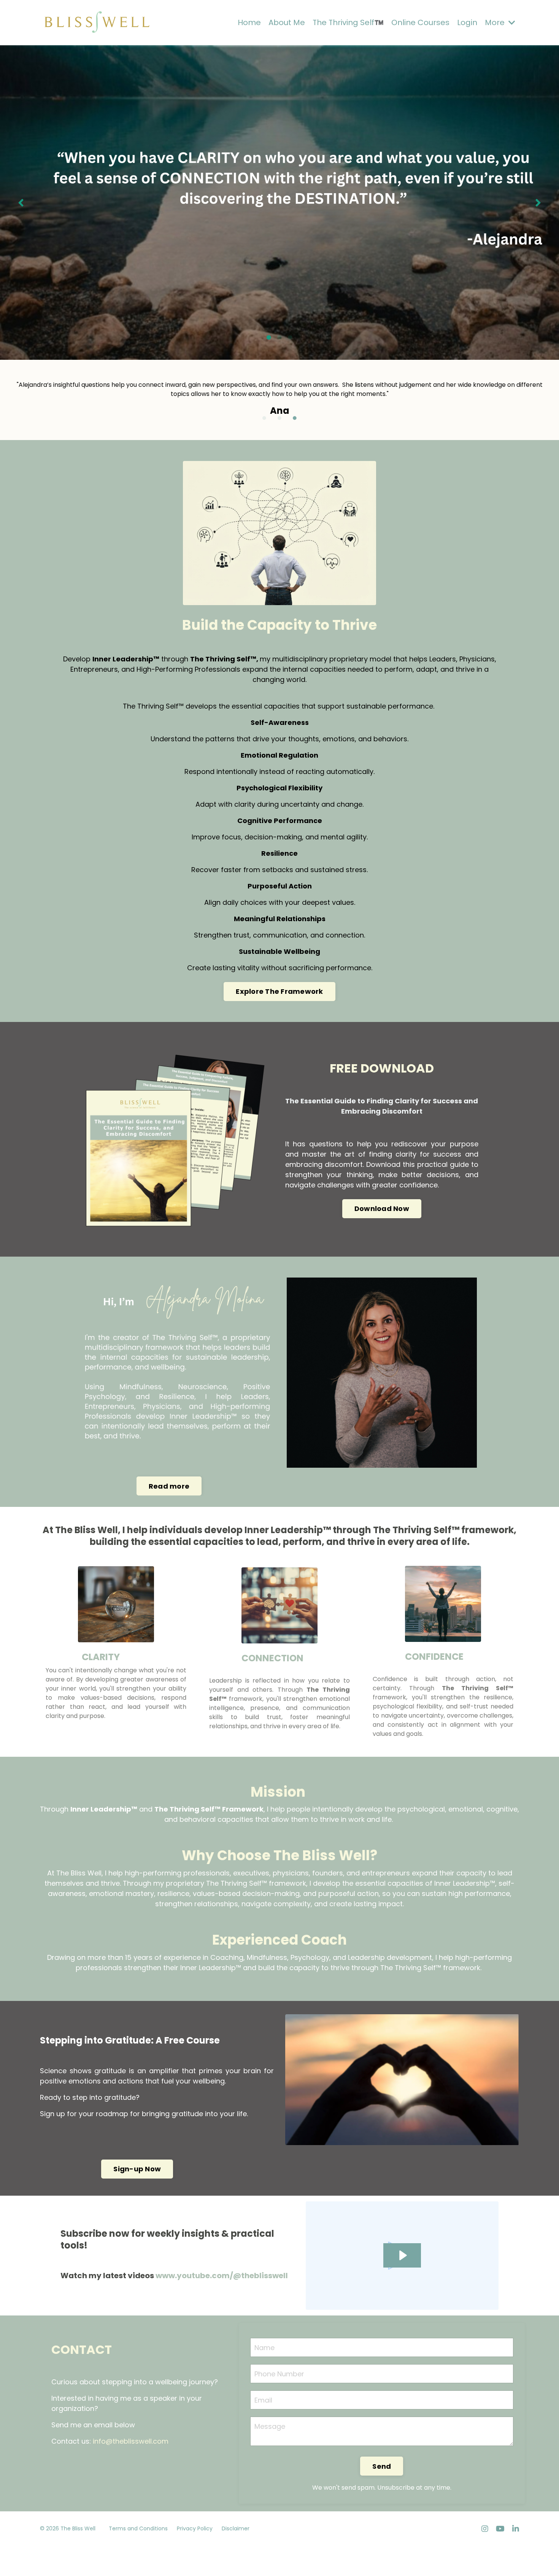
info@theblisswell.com (131, 2433)
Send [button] (382, 2458)
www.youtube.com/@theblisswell (222, 2267)
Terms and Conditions (138, 2520)
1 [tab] (269, 338)
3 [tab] (290, 338)
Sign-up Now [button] (137, 2161)
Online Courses (420, 22)
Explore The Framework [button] (279, 983)
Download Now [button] (382, 1201)
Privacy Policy (195, 2520)
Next (538, 203)
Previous (21, 203)
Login (467, 22)
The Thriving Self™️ (348, 22)
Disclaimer (236, 2520)
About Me (287, 22)
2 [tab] (279, 338)
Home (249, 22)
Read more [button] (169, 1478)
